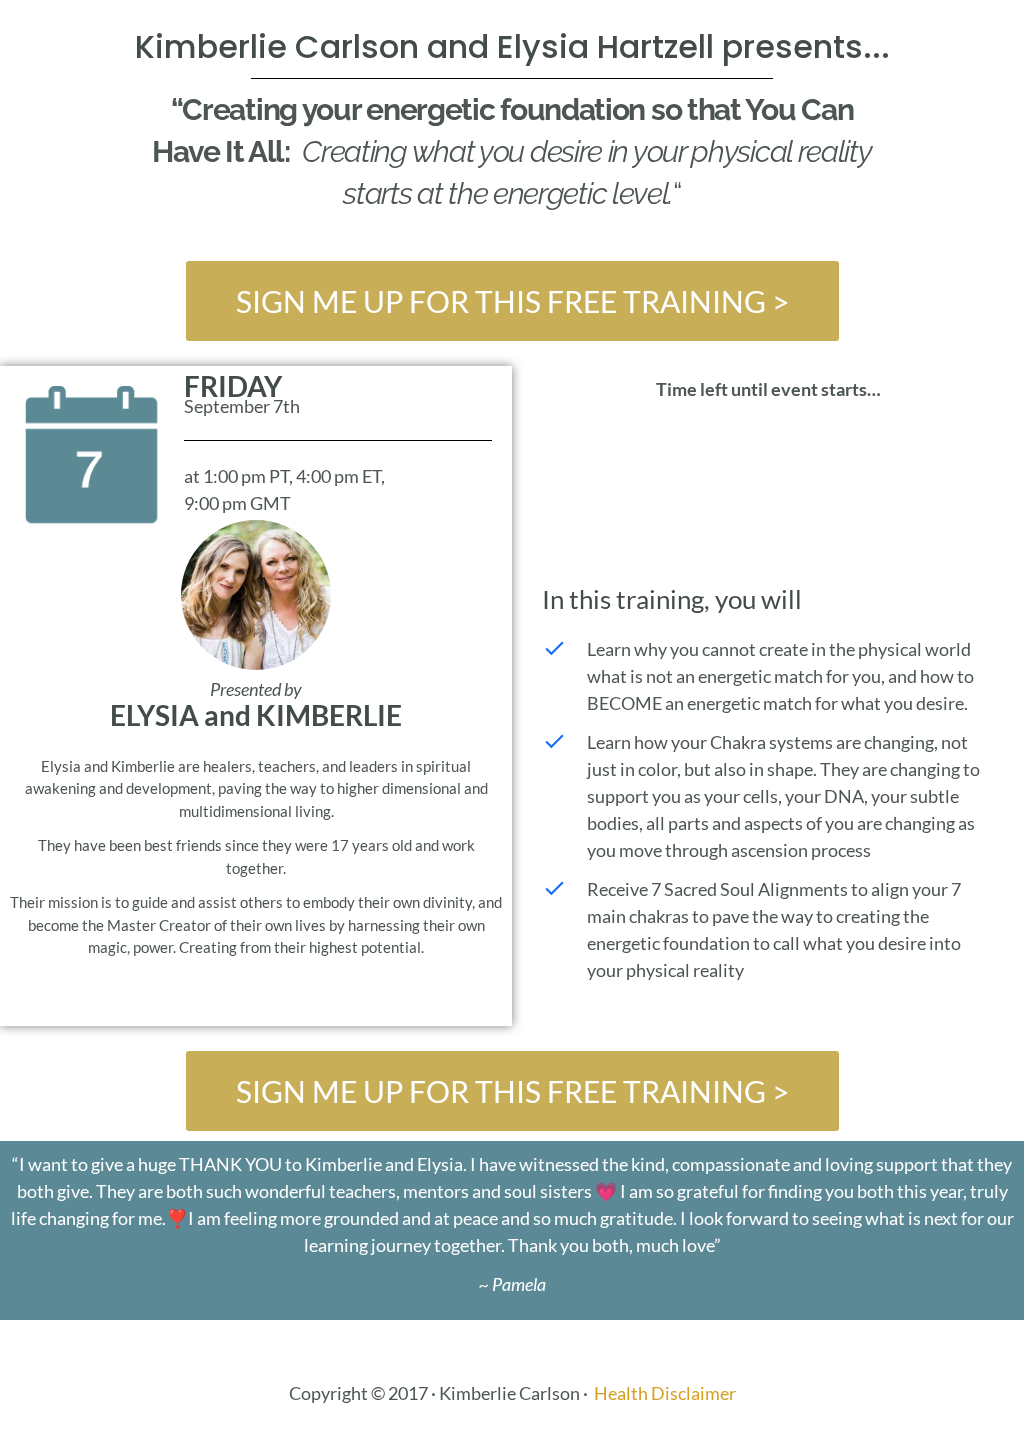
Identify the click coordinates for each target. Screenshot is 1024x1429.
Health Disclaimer (665, 1393)
